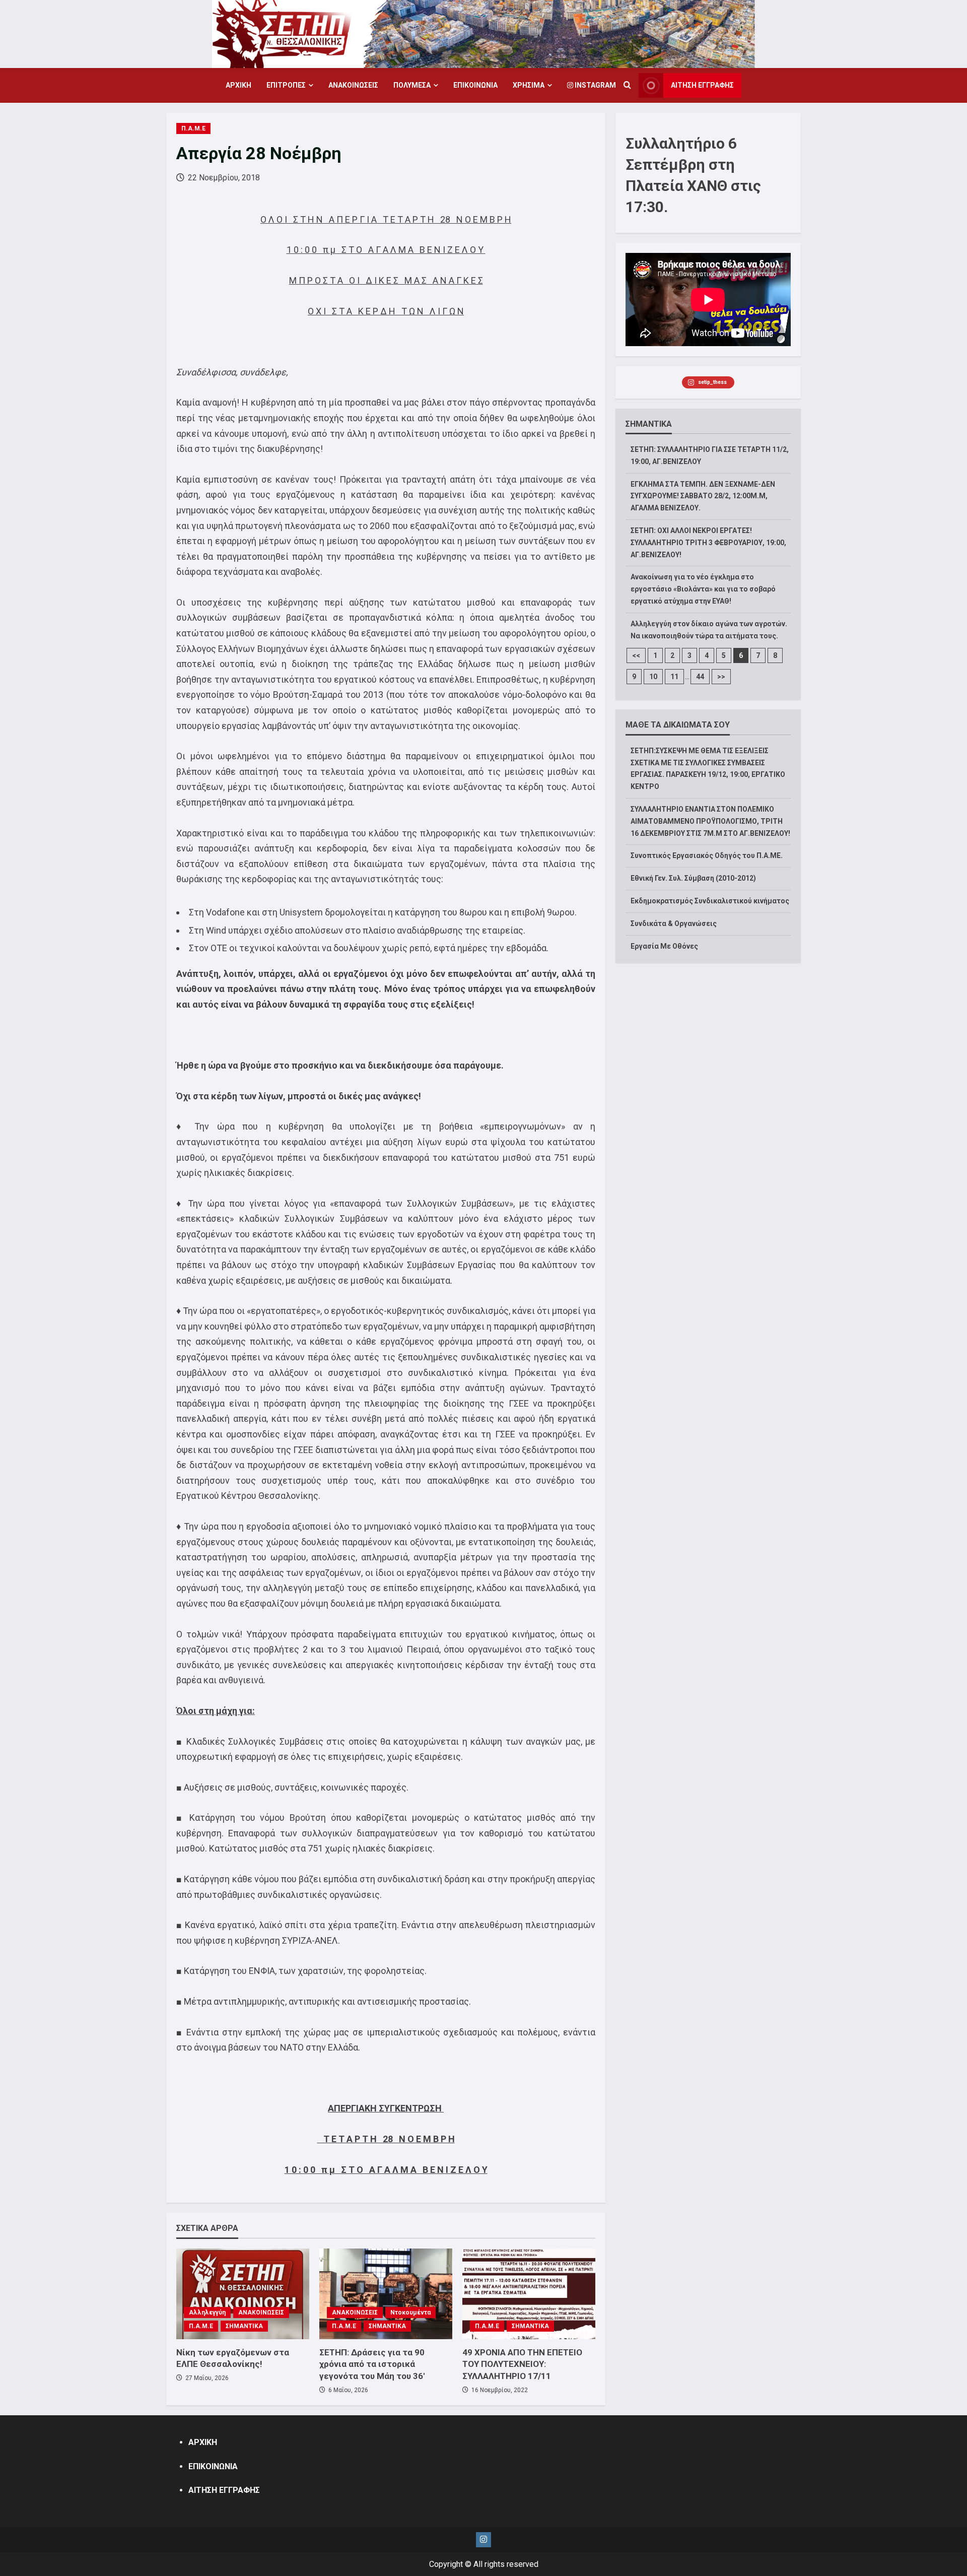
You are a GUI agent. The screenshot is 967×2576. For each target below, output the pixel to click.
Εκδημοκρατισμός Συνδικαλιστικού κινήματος (710, 901)
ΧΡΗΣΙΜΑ (529, 85)
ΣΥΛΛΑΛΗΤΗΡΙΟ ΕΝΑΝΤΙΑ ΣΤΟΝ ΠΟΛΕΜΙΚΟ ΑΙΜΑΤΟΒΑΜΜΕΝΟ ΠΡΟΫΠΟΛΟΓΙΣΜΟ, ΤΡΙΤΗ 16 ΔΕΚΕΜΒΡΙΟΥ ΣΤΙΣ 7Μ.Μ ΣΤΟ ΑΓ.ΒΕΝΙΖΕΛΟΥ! (710, 821)
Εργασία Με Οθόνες (664, 946)
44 (700, 677)
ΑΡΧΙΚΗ (238, 85)
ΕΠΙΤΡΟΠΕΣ (286, 85)
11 (674, 677)
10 (653, 677)
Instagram (595, 85)
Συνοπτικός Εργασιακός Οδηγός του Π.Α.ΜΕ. (707, 855)
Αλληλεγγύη (207, 2313)
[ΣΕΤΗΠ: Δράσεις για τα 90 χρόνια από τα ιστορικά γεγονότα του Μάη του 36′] (386, 2294)
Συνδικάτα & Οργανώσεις (674, 923)
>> (721, 677)
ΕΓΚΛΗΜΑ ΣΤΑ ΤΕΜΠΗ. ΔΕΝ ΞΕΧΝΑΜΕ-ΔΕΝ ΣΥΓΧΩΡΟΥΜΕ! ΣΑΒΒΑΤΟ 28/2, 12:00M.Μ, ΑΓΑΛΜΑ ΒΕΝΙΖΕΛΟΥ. (703, 496)
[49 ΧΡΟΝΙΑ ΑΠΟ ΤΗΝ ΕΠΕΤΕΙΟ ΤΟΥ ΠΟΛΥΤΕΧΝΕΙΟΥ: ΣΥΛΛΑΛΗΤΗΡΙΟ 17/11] (529, 2294)
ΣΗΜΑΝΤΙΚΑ (244, 2326)
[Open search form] (627, 86)
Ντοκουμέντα (410, 2313)
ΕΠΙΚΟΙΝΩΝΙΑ (475, 85)
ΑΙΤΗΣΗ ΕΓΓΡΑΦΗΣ (702, 85)
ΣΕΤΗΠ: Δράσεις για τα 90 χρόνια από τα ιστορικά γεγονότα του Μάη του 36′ (372, 2364)
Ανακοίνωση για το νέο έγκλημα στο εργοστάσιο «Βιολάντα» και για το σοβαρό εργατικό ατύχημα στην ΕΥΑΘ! (703, 589)
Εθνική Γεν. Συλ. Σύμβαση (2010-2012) (693, 878)
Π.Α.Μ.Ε (193, 128)
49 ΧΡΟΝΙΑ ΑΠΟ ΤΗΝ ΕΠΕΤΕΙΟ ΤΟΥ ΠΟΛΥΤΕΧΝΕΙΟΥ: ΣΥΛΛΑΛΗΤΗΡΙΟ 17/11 (522, 2364)
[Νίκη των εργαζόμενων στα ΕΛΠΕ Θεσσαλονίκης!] (243, 2294)
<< (636, 655)
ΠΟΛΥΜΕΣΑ (412, 85)
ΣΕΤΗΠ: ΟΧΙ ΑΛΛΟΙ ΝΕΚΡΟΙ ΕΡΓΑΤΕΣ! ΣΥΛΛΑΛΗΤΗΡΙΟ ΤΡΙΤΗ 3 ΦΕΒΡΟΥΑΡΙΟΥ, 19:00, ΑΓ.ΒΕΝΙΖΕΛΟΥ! (708, 543)
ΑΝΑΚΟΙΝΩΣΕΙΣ (353, 85)
